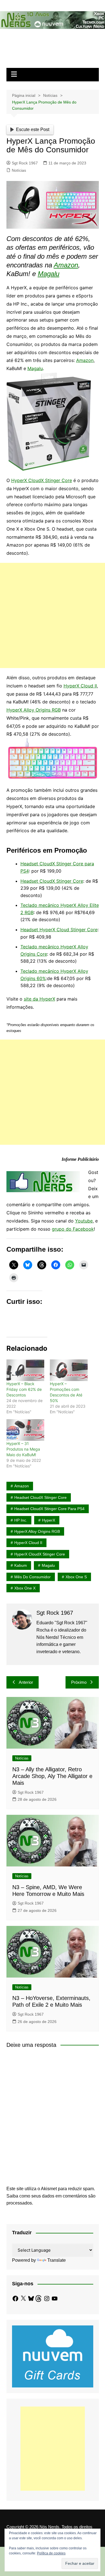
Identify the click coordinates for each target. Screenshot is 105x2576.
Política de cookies (51, 2553)
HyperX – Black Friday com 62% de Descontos (24, 1389)
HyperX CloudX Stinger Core (42, 480)
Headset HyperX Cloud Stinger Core (59, 930)
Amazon (66, 265)
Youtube (84, 1221)
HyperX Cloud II (80, 686)
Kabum (21, 1565)
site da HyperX (39, 999)
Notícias (19, 170)
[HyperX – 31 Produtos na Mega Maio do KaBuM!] (25, 1430)
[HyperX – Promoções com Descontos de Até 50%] (69, 1370)
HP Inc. (21, 1520)
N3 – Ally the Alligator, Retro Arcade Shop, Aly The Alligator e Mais (52, 1776)
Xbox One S (76, 1577)
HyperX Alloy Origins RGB (34, 710)
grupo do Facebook (73, 1229)
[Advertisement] (53, 615)
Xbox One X (25, 1588)
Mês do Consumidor (32, 1577)
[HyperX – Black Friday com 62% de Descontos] (25, 1370)
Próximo (79, 1682)
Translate (57, 2260)
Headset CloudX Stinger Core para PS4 (49, 1509)
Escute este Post (33, 129)
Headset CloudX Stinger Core (52, 881)
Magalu (49, 274)
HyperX (49, 1520)
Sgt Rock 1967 (25, 163)
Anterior (26, 1682)
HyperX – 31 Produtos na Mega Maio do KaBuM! (23, 1449)
